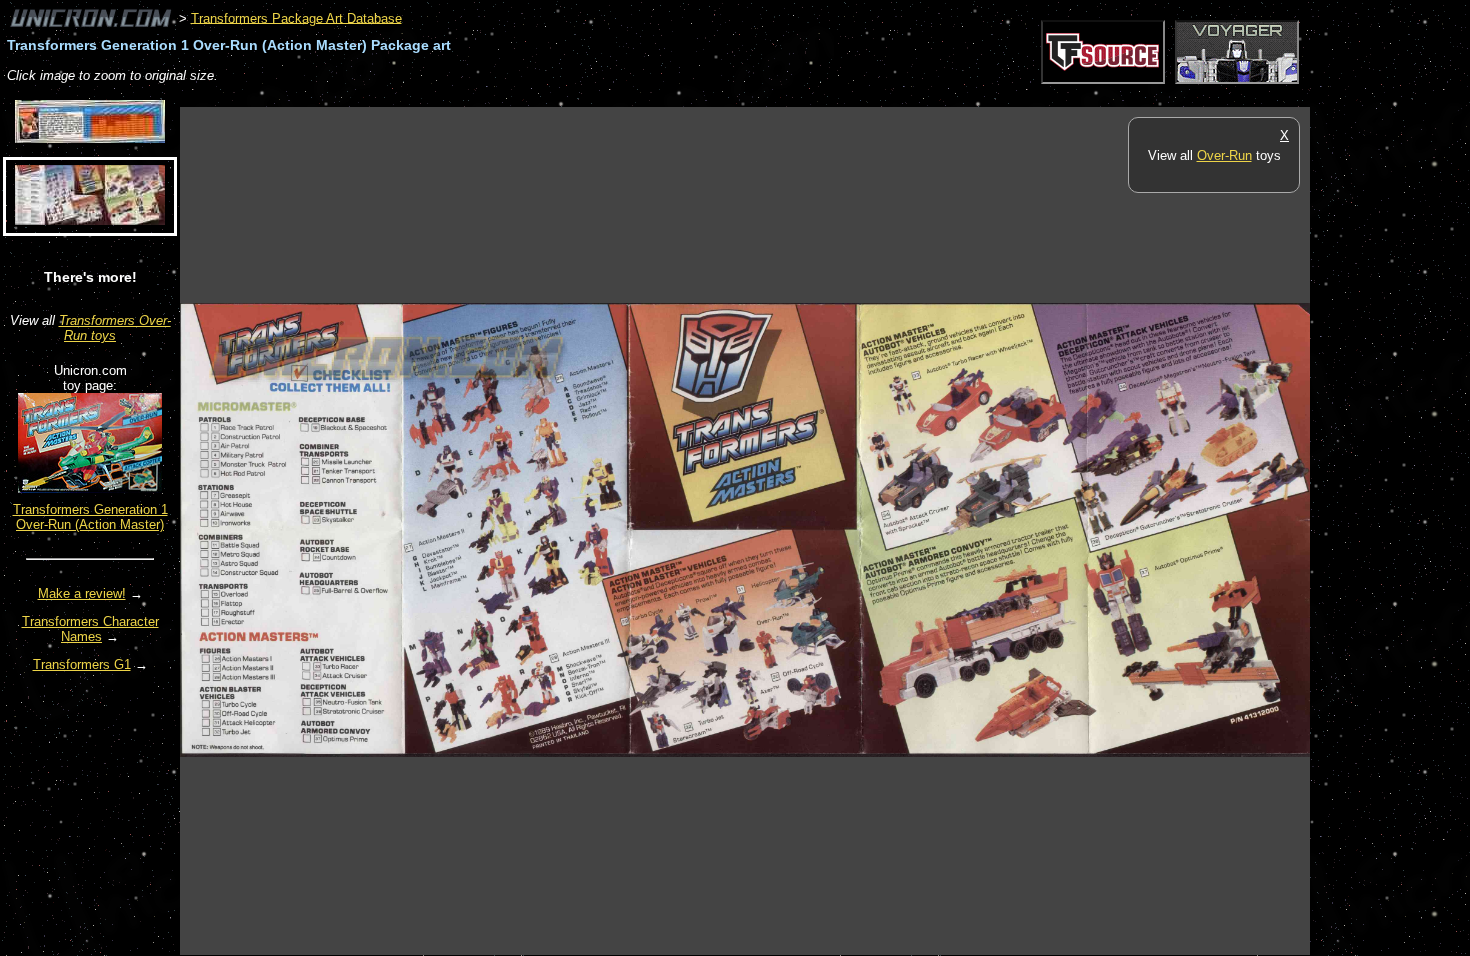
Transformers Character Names (90, 629)
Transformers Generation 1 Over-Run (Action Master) (90, 517)
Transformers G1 (82, 664)
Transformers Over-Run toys (115, 328)
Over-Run (1224, 155)
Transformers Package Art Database (296, 17)
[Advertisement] (544, 96)
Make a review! (82, 593)
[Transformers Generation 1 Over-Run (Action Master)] (90, 488)
